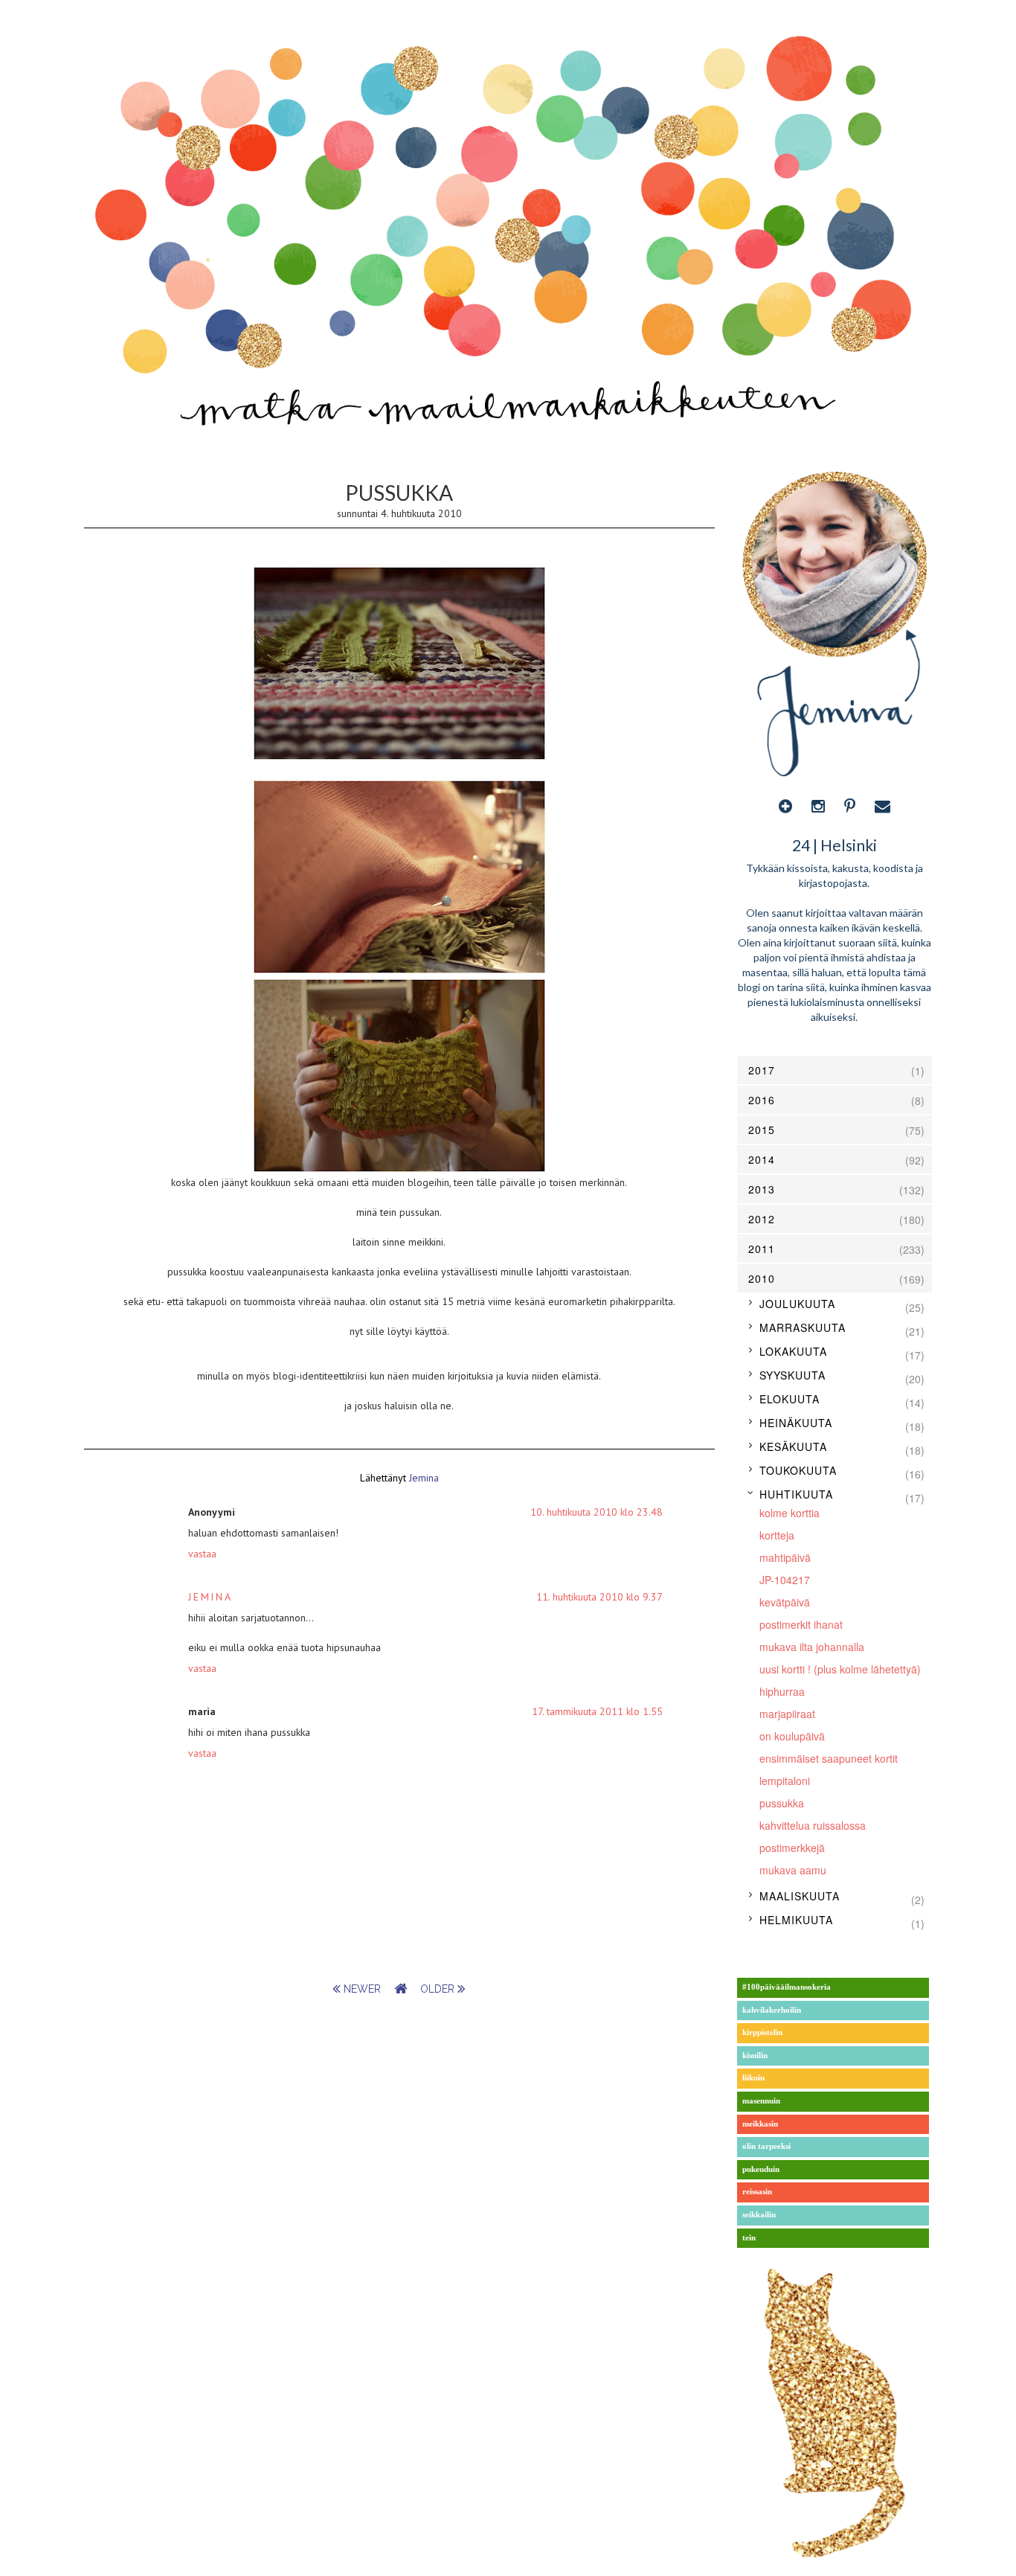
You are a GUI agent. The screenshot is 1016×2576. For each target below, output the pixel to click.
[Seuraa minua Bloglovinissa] (785, 806)
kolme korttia (790, 1513)
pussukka (782, 1803)
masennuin (761, 2101)
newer (362, 1989)
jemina (210, 1597)
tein (749, 2238)
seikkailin (759, 2215)
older (439, 1989)
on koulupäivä (792, 1736)
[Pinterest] (850, 806)
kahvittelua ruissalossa (813, 1825)
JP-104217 (785, 1580)
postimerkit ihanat (801, 1624)
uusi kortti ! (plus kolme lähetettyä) (840, 1669)
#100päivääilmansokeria (787, 1987)
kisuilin (755, 2056)
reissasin (757, 2192)
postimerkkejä (792, 1848)
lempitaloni (785, 1781)
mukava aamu (793, 1870)
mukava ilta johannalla (812, 1647)
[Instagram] (818, 806)
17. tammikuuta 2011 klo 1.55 (597, 1711)
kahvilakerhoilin (772, 2010)
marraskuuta (803, 1327)
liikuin (753, 2078)
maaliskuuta (800, 1896)
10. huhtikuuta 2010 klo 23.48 (597, 1512)
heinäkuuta (796, 1423)
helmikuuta (796, 1920)
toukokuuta (798, 1470)
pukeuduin (761, 2169)
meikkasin (760, 2124)
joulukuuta (797, 1304)
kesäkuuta (793, 1446)
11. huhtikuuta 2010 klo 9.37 (599, 1597)
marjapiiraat (787, 1714)
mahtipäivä (785, 1557)
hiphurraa (782, 1691)
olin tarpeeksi (766, 2146)
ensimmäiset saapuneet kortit (829, 1758)
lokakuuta (793, 1351)
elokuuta (790, 1399)
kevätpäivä (785, 1602)
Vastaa (202, 1554)
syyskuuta (792, 1375)
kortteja (777, 1535)
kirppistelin (762, 2032)
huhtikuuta (796, 1494)
